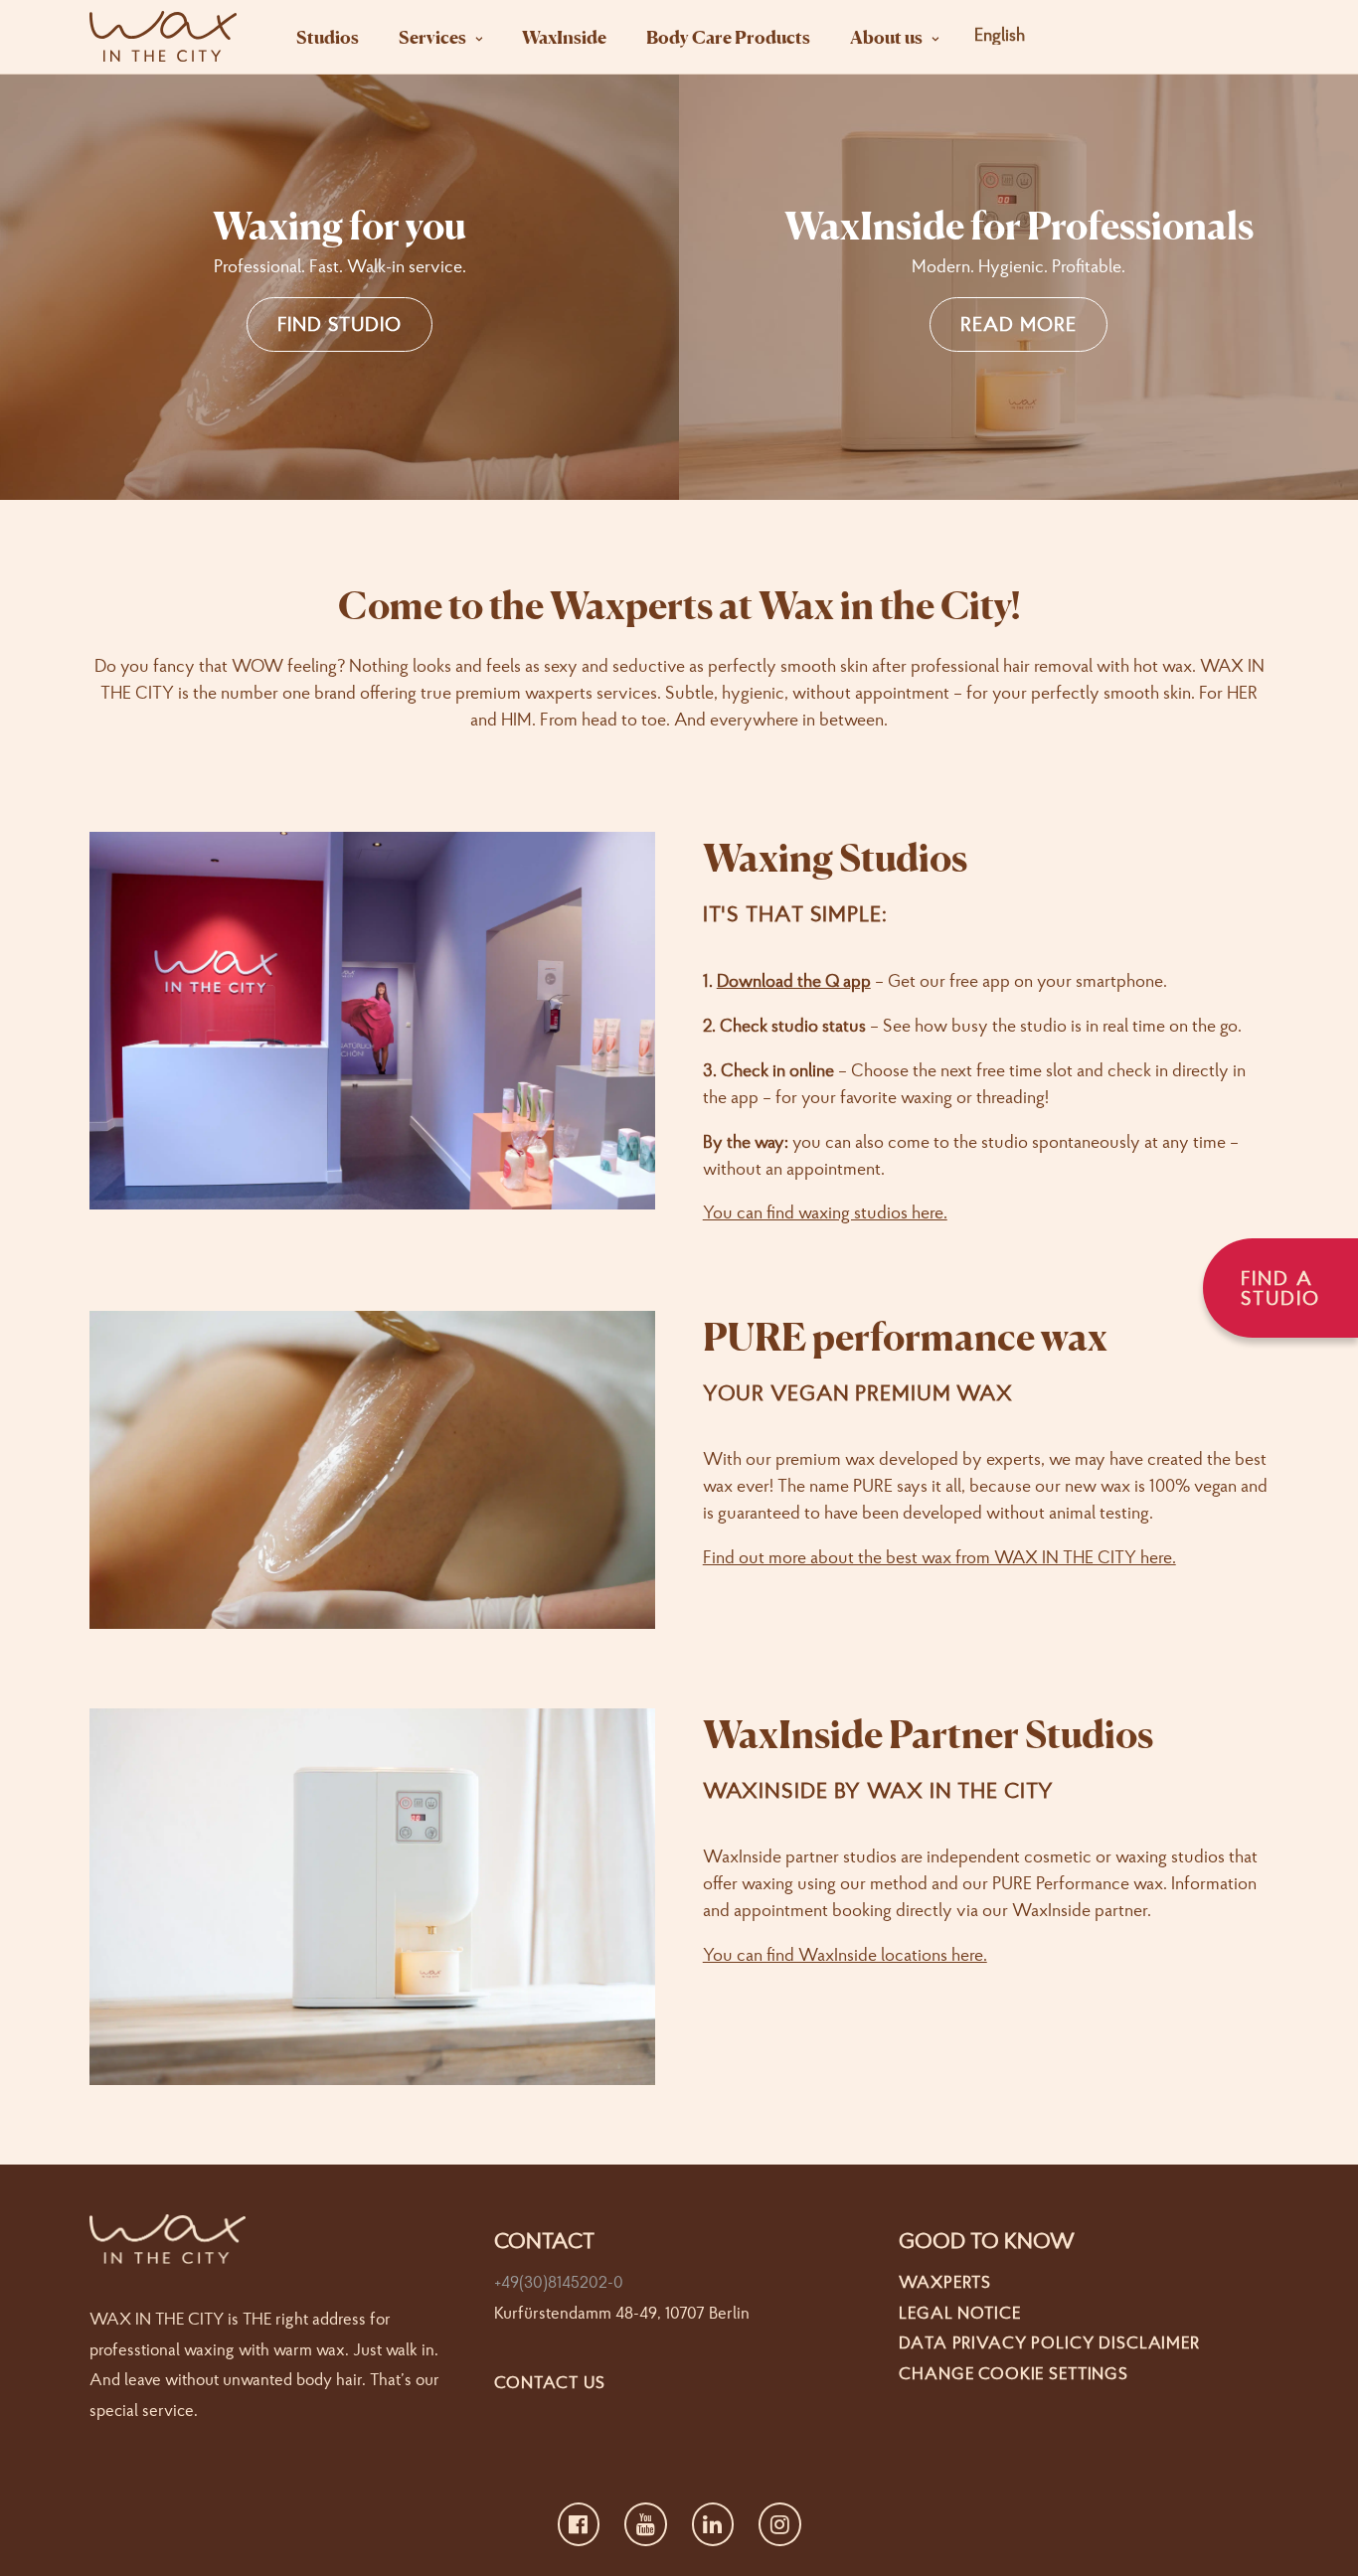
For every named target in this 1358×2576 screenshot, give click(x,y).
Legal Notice (959, 2312)
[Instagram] (780, 2524)
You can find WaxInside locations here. (845, 1954)
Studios (328, 37)
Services (432, 37)
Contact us (550, 2382)
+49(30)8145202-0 (559, 2281)
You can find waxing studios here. (825, 1212)
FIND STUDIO (339, 323)
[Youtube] (646, 2524)
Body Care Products (728, 37)
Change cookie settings (1014, 2373)
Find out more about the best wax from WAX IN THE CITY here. (939, 1557)
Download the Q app (794, 980)
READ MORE (1018, 323)
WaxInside (564, 37)
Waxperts (945, 2281)
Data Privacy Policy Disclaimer (1049, 2342)
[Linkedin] (713, 2524)
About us (886, 37)
